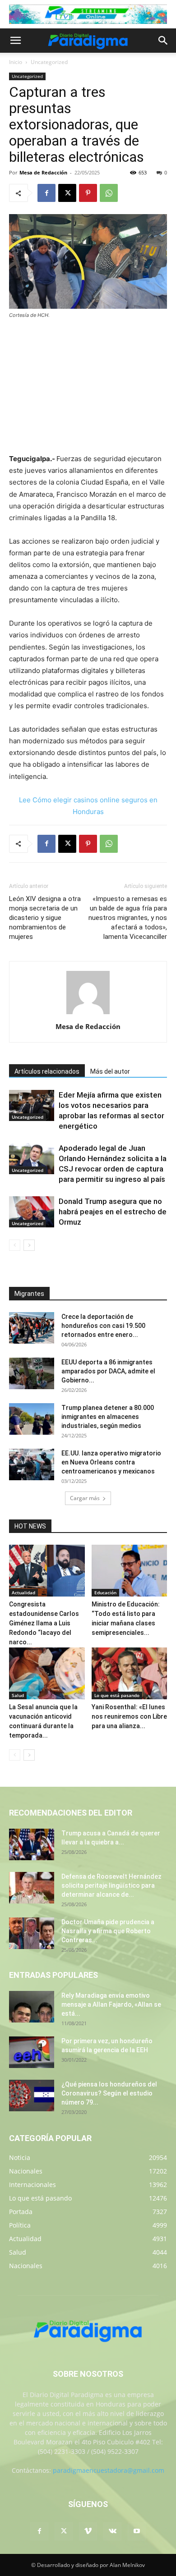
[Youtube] (137, 2531)
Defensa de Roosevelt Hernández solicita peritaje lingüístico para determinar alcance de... (111, 1885)
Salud (18, 1695)
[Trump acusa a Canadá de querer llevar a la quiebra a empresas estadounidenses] (32, 1844)
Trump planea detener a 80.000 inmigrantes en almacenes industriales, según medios (108, 1417)
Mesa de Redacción (43, 172)
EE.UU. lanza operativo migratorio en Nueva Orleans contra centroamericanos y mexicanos (111, 1462)
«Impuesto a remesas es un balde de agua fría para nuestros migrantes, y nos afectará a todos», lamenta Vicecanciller (128, 918)
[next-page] (29, 1245)
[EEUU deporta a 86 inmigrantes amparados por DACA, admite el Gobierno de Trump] (32, 1373)
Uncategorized (49, 62)
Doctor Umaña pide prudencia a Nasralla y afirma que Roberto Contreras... (108, 1931)
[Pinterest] (88, 193)
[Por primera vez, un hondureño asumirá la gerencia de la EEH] (32, 2052)
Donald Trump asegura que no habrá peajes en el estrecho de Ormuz (113, 1212)
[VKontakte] (112, 2531)
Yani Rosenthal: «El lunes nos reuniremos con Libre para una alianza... (129, 1716)
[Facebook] (46, 193)
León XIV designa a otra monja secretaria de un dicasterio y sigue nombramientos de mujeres (45, 918)
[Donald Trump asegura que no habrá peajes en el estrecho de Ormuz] (32, 1212)
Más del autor (110, 1071)
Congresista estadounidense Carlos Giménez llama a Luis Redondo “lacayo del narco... (44, 1623)
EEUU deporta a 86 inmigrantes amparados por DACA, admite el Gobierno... (108, 1371)
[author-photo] (88, 1014)
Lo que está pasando (117, 1695)
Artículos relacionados (47, 1071)
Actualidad (23, 1592)
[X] (67, 193)
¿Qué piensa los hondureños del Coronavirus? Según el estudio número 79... (109, 2093)
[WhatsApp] (109, 193)
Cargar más (85, 1498)
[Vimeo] (88, 2531)
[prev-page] (15, 1245)
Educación (105, 1592)
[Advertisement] (88, 387)
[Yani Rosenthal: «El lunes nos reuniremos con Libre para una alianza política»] (130, 1673)
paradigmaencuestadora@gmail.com (109, 2470)
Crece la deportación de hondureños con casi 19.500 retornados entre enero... (103, 1326)
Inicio (16, 62)
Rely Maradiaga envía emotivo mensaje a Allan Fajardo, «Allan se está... (111, 2004)
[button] (15, 41)
